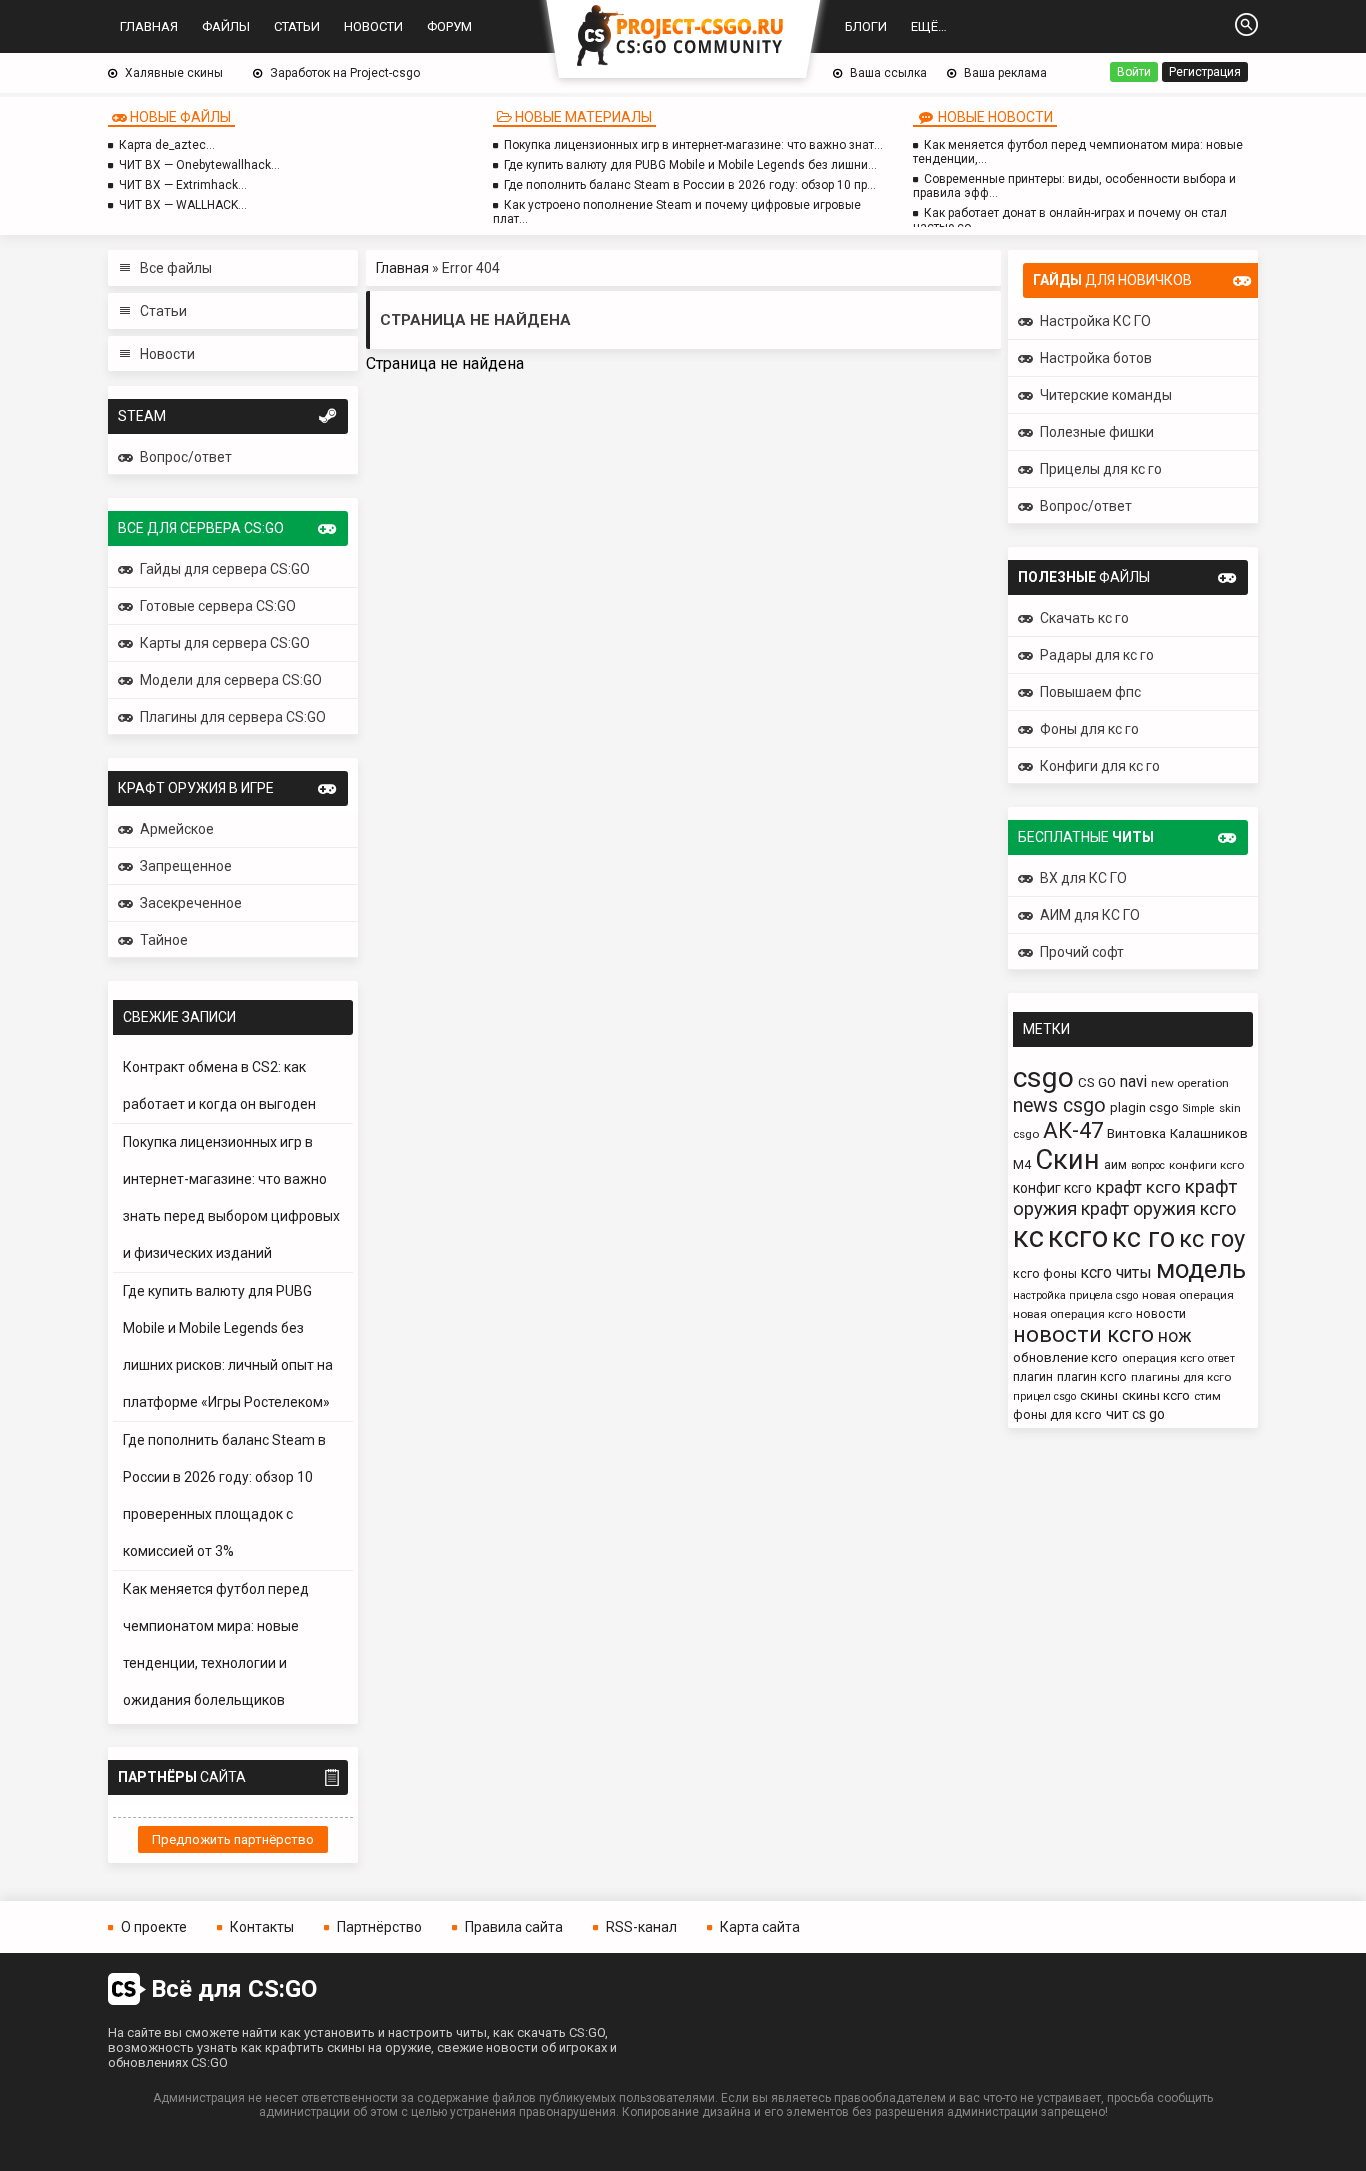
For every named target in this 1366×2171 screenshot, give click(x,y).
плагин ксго (1092, 1376)
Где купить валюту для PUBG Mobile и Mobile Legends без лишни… (690, 165)
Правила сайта (514, 1927)
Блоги (866, 26)
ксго (1078, 1237)
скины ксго (1156, 1395)
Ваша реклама (1005, 73)
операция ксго (1163, 1358)
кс (1028, 1237)
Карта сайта (760, 1927)
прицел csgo (1044, 1396)
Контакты (262, 1927)
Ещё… (929, 26)
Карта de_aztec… (167, 145)
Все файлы (176, 268)
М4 (1022, 1164)
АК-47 (1073, 1130)
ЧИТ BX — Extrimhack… (183, 185)
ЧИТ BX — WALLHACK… (183, 205)
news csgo (1059, 1105)
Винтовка (1136, 1133)
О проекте (154, 1927)
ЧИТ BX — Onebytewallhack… (199, 165)
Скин (1067, 1159)
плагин (1033, 1376)
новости (1161, 1313)
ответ (1221, 1358)
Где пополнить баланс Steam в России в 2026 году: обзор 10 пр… (690, 185)
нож (1175, 1336)
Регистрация (1205, 72)
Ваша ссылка (888, 73)
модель (1201, 1269)
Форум (449, 26)
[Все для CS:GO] (683, 37)
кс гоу (1212, 1239)
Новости (373, 26)
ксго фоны (1045, 1273)
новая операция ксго (1072, 1314)
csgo (1043, 1077)
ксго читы (1116, 1272)
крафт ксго (1138, 1187)
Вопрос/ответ (186, 457)
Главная (149, 26)
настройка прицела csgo (1075, 1295)
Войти (1134, 72)
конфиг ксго (1052, 1188)
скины (1099, 1395)
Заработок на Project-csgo (345, 73)
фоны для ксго (1057, 1414)
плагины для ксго (1181, 1377)
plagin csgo (1144, 1107)
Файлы (226, 26)
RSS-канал (641, 1927)
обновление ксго (1065, 1357)
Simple (1199, 1108)
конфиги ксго (1206, 1165)
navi (1133, 1081)
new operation (1190, 1083)
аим (1115, 1164)
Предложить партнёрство (233, 1839)
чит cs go (1135, 1414)
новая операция (1188, 1295)
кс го (1143, 1238)
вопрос (1148, 1165)
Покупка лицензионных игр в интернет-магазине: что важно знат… (693, 145)
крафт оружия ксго (1158, 1208)
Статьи (297, 26)
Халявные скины (174, 73)
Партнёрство (379, 1927)
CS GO (1097, 1082)
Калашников (1209, 1133)
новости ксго (1083, 1334)
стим (1207, 1396)
